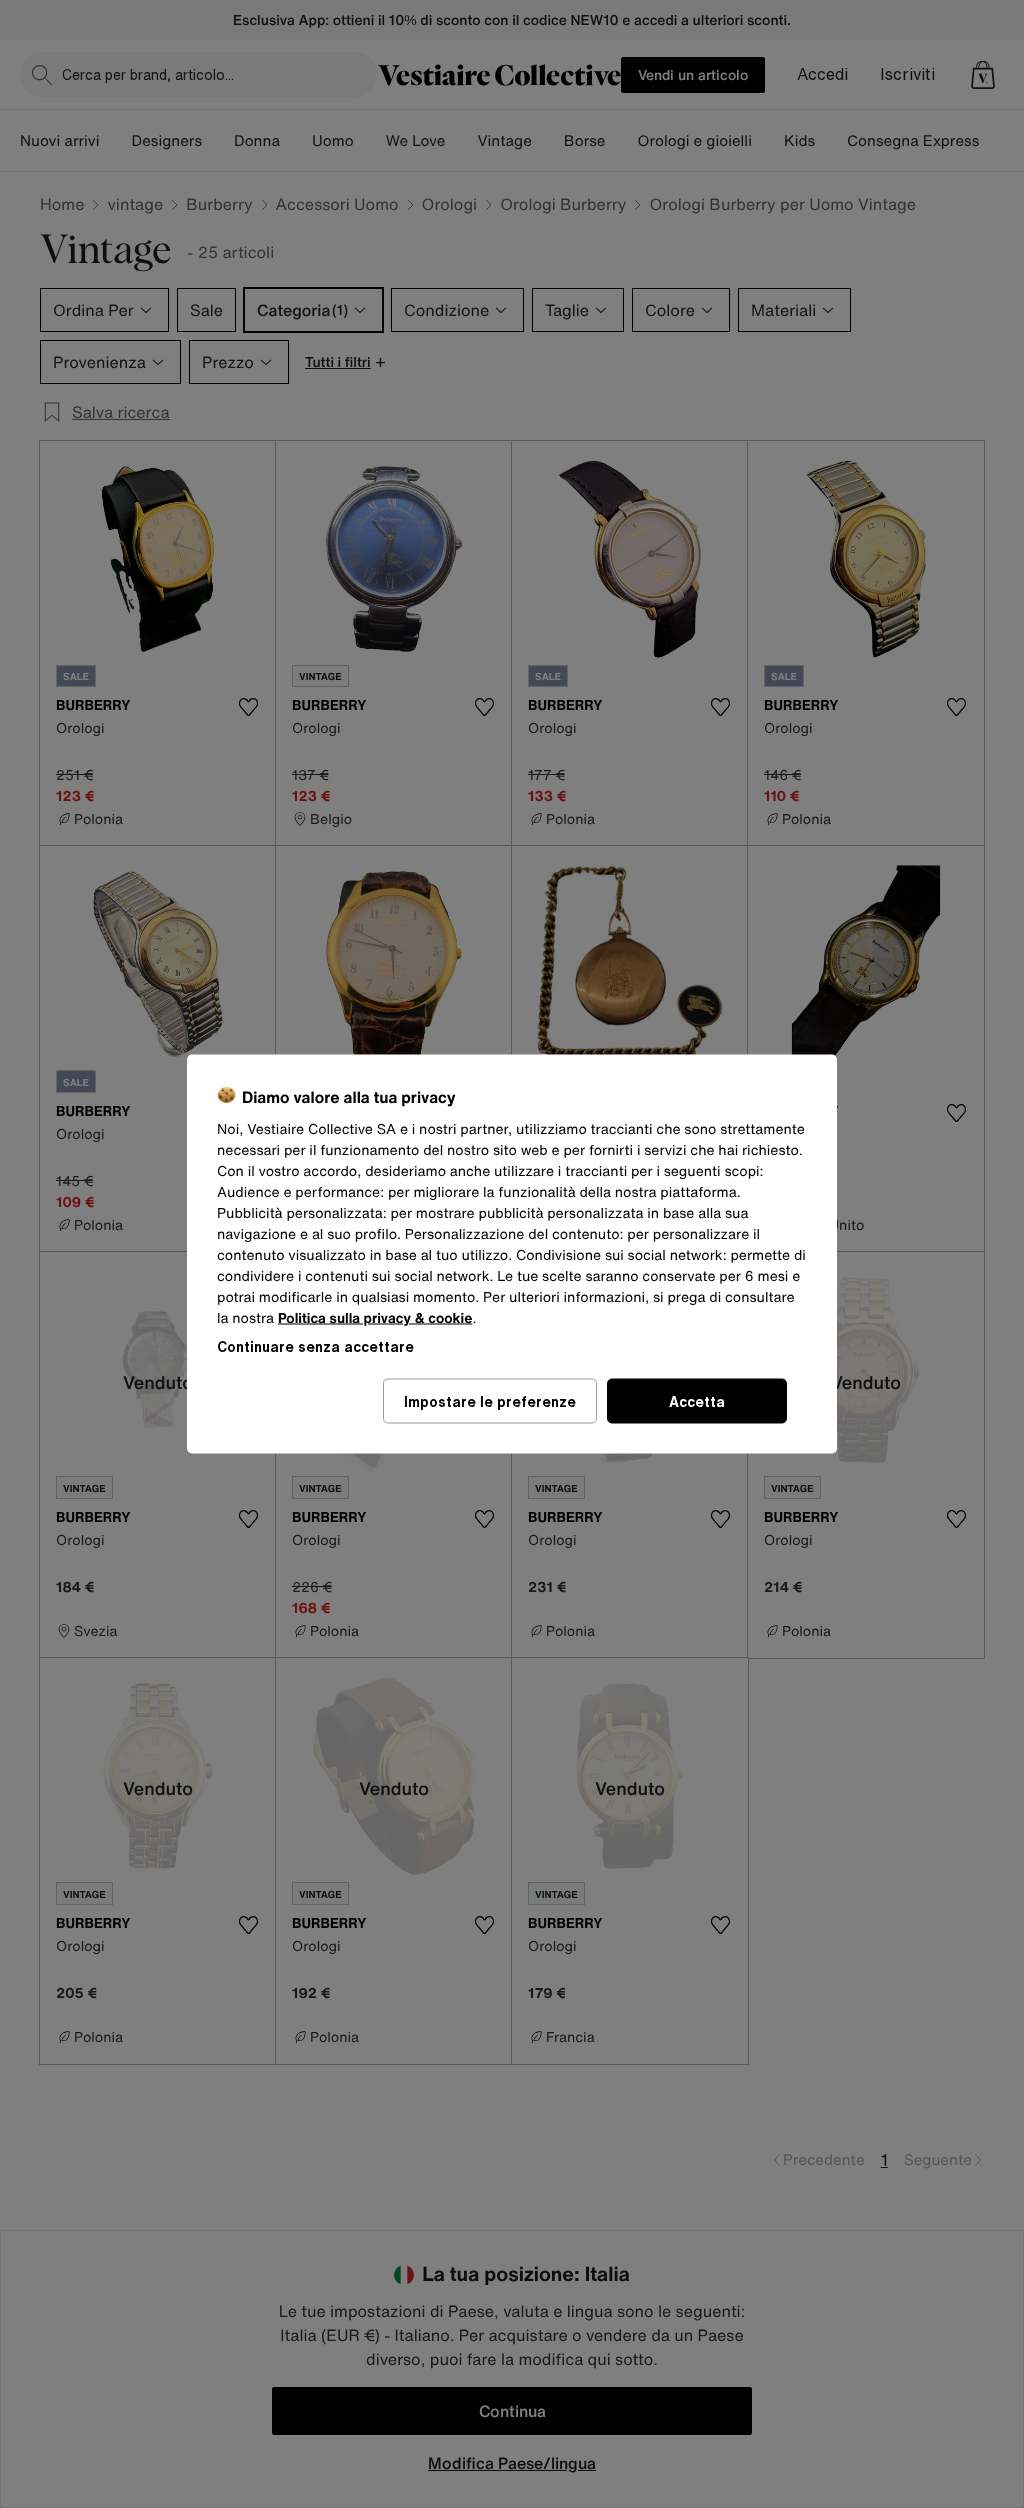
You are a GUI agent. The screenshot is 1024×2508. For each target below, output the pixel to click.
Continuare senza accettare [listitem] (315, 1346)
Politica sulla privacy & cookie (375, 1318)
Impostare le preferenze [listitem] (490, 1401)
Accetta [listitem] (697, 1401)
